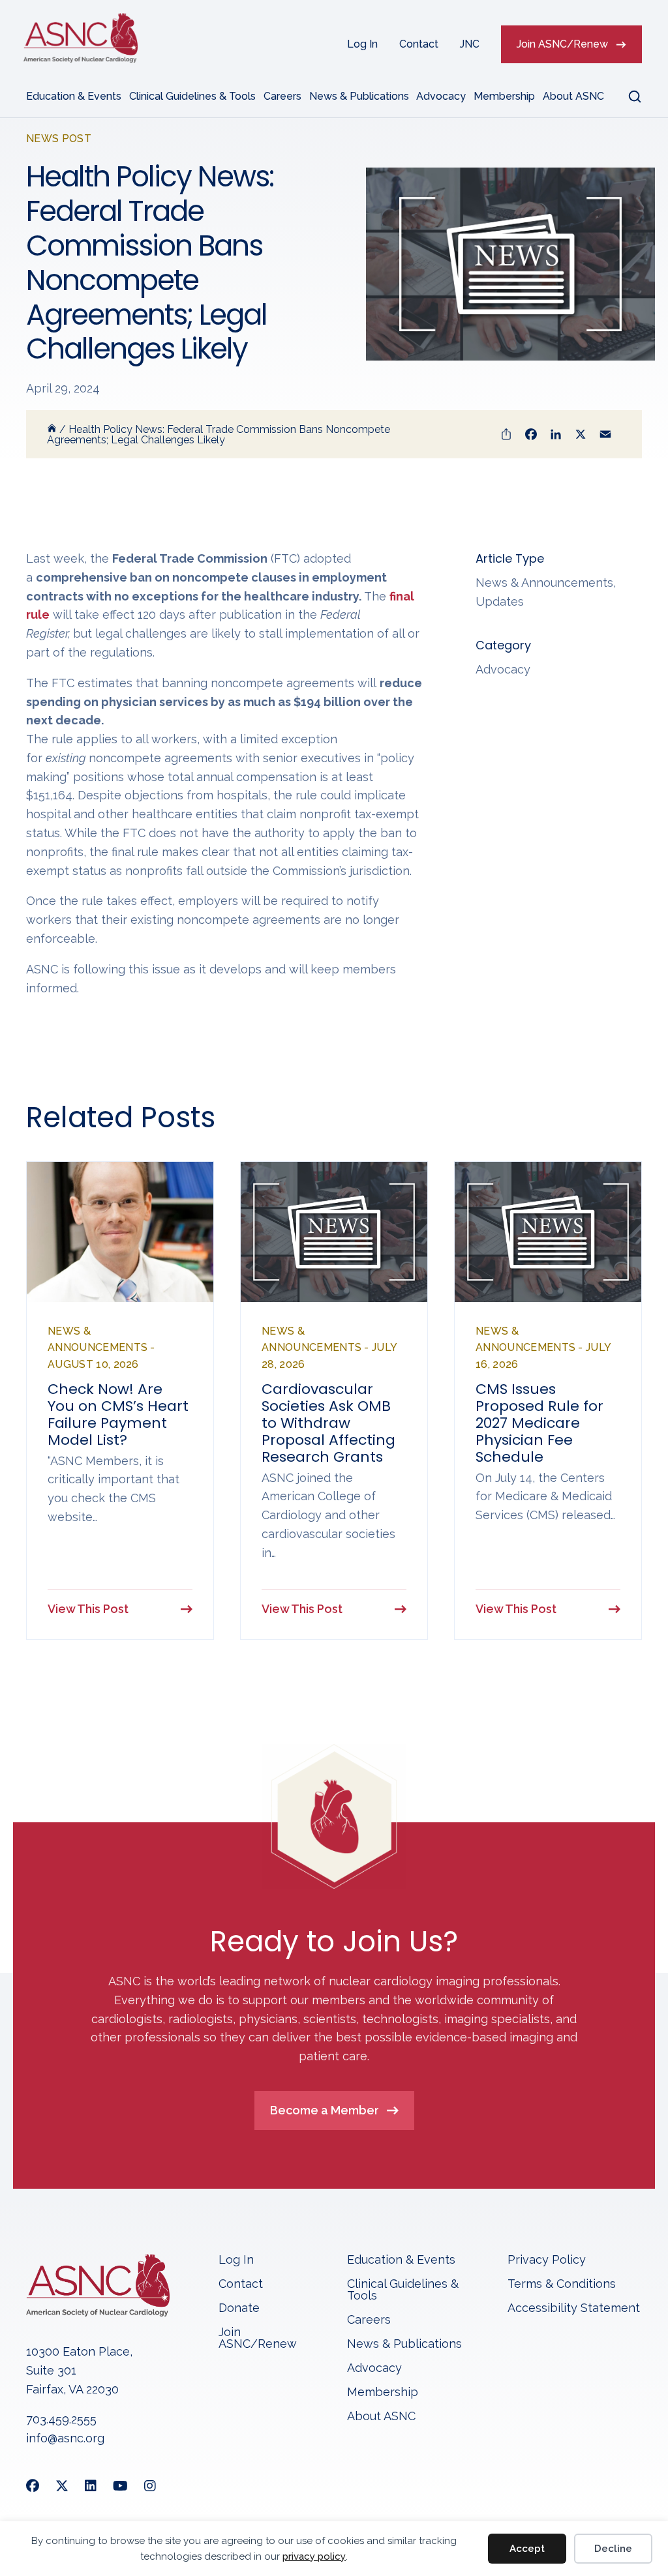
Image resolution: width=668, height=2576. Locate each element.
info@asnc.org (65, 2438)
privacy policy (314, 2556)
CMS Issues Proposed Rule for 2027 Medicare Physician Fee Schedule (539, 1423)
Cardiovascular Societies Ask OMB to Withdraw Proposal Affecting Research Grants (328, 1423)
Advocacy (441, 96)
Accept (527, 2549)
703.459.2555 (61, 2419)
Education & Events (74, 96)
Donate (239, 2308)
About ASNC (573, 96)
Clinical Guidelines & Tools (192, 96)
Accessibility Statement (574, 2308)
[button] (627, 96)
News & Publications (359, 96)
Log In (362, 44)
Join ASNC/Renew (562, 44)
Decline (613, 2549)
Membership (504, 96)
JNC (470, 44)
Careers (282, 96)
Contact (419, 44)
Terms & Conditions (562, 2284)
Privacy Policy (547, 2260)
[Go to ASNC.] (52, 429)
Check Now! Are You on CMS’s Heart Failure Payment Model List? (118, 1414)
